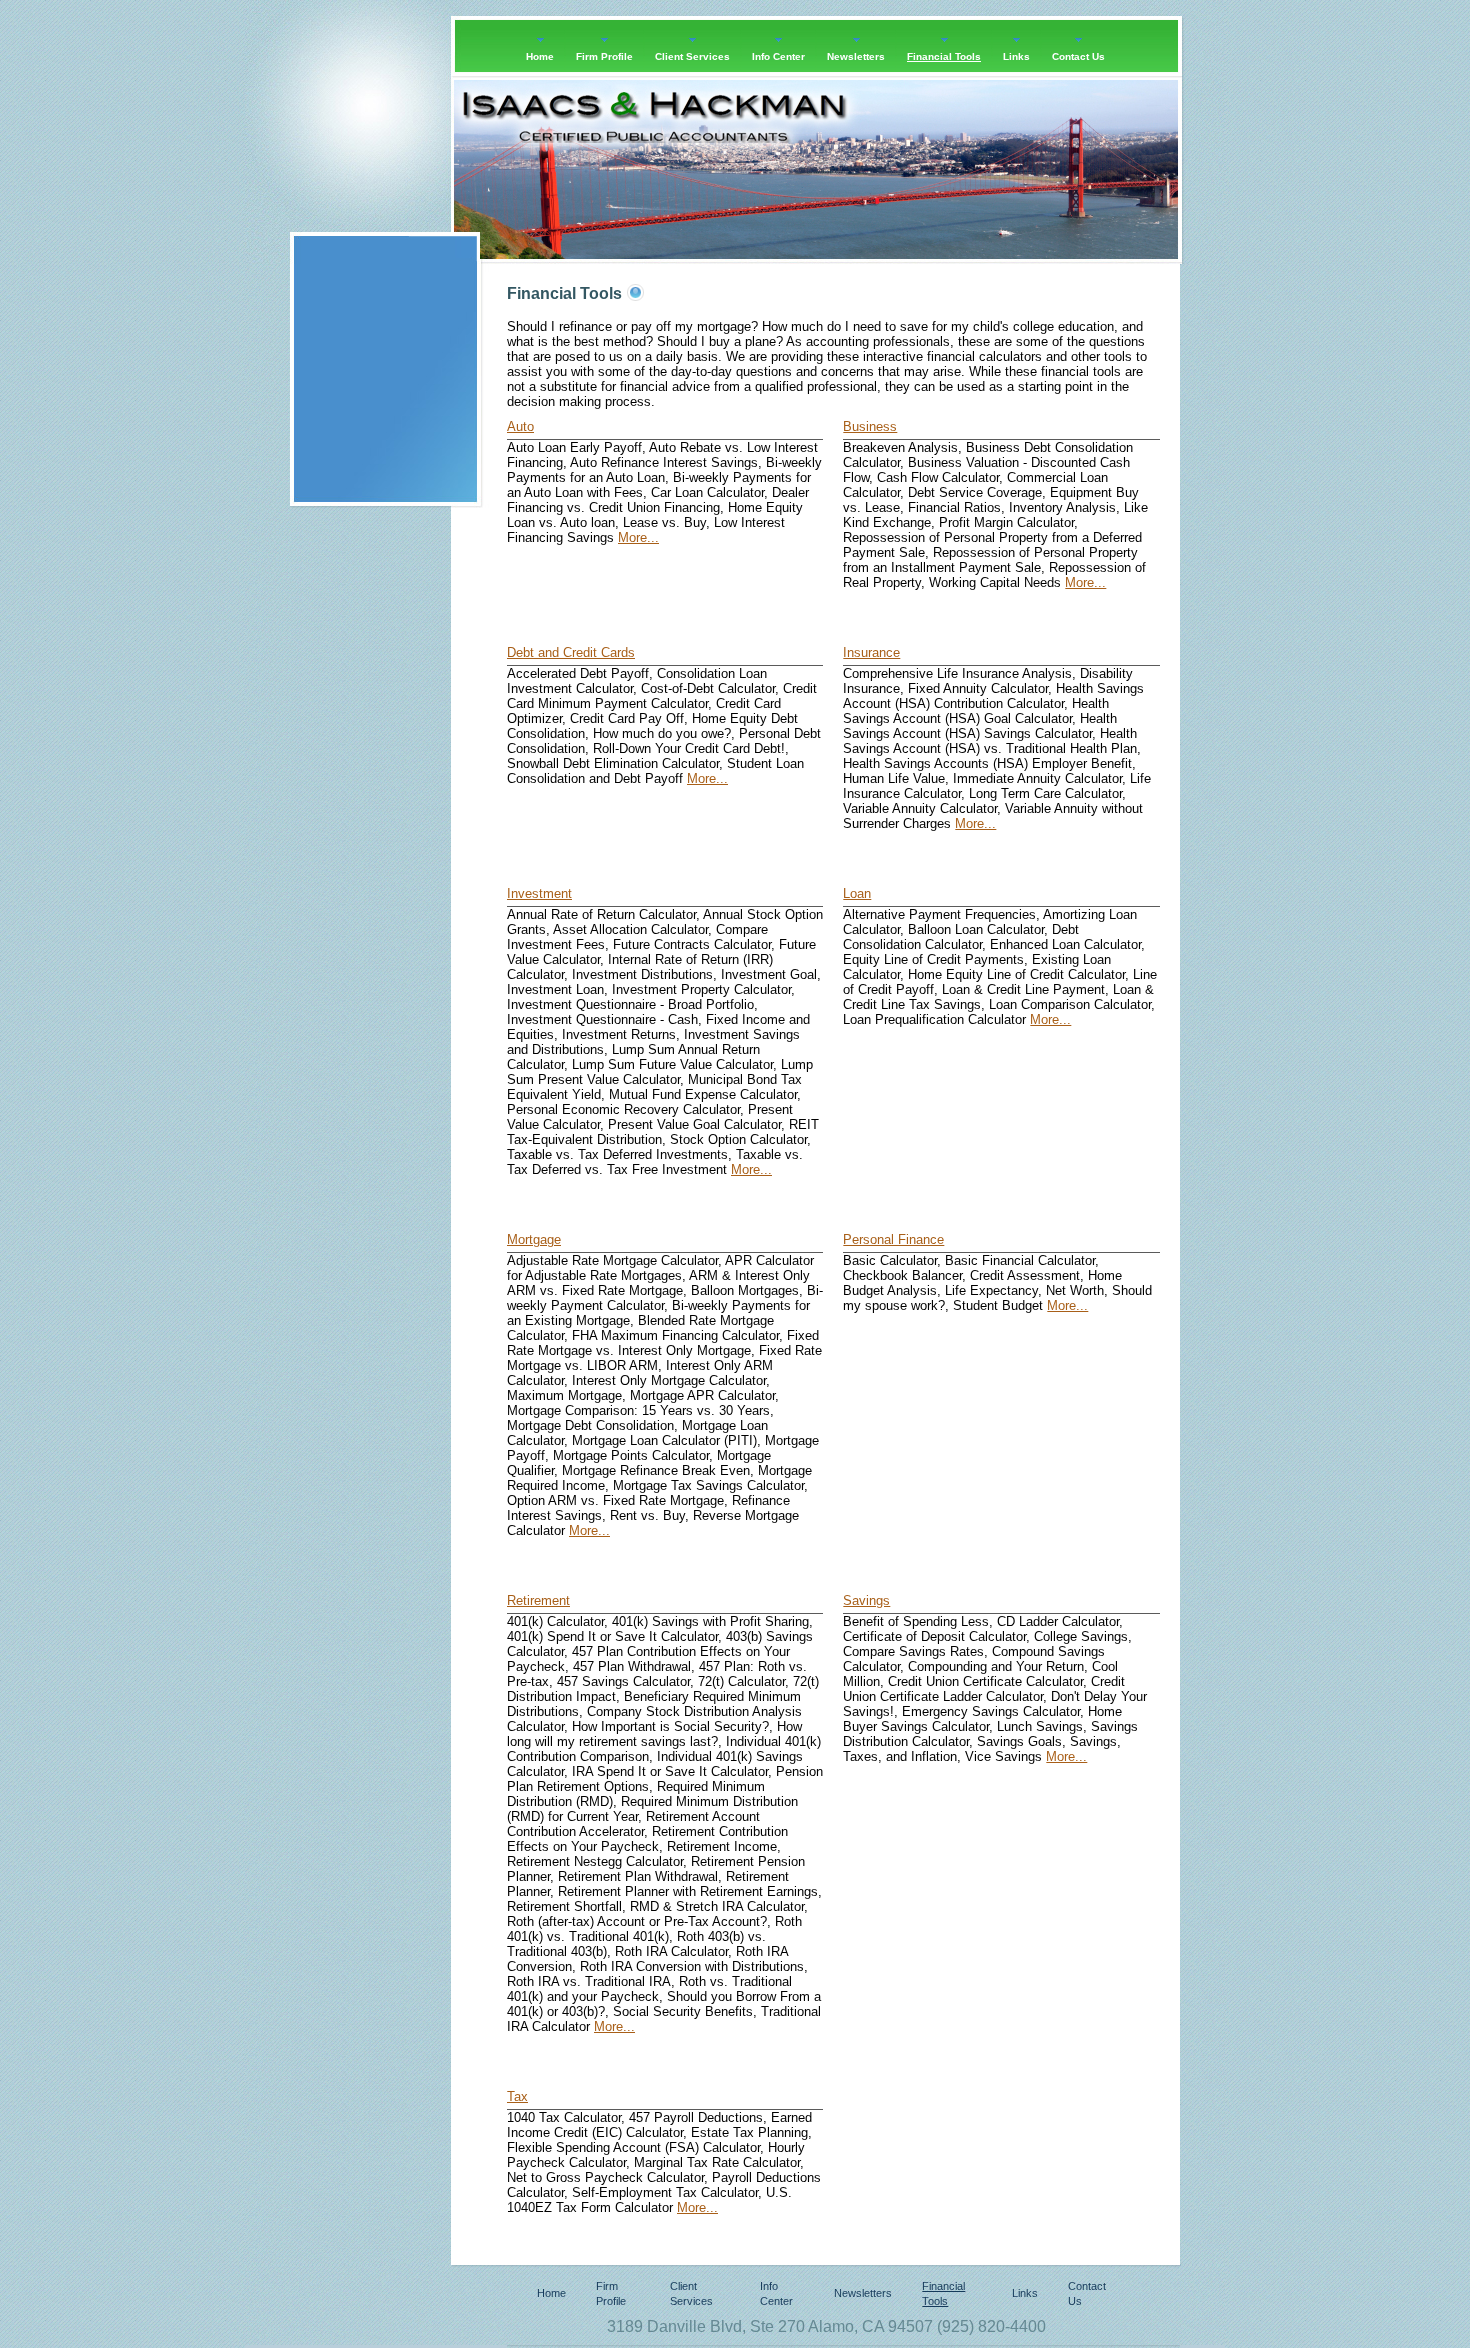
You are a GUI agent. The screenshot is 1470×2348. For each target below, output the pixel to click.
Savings (866, 1600)
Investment (539, 893)
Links (1025, 2293)
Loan (857, 893)
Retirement (538, 1600)
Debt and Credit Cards (571, 652)
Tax (517, 2096)
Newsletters (863, 2293)
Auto (520, 426)
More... (638, 537)
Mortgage (534, 1239)
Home (551, 2293)
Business (870, 426)
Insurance (871, 652)
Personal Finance (893, 1239)
